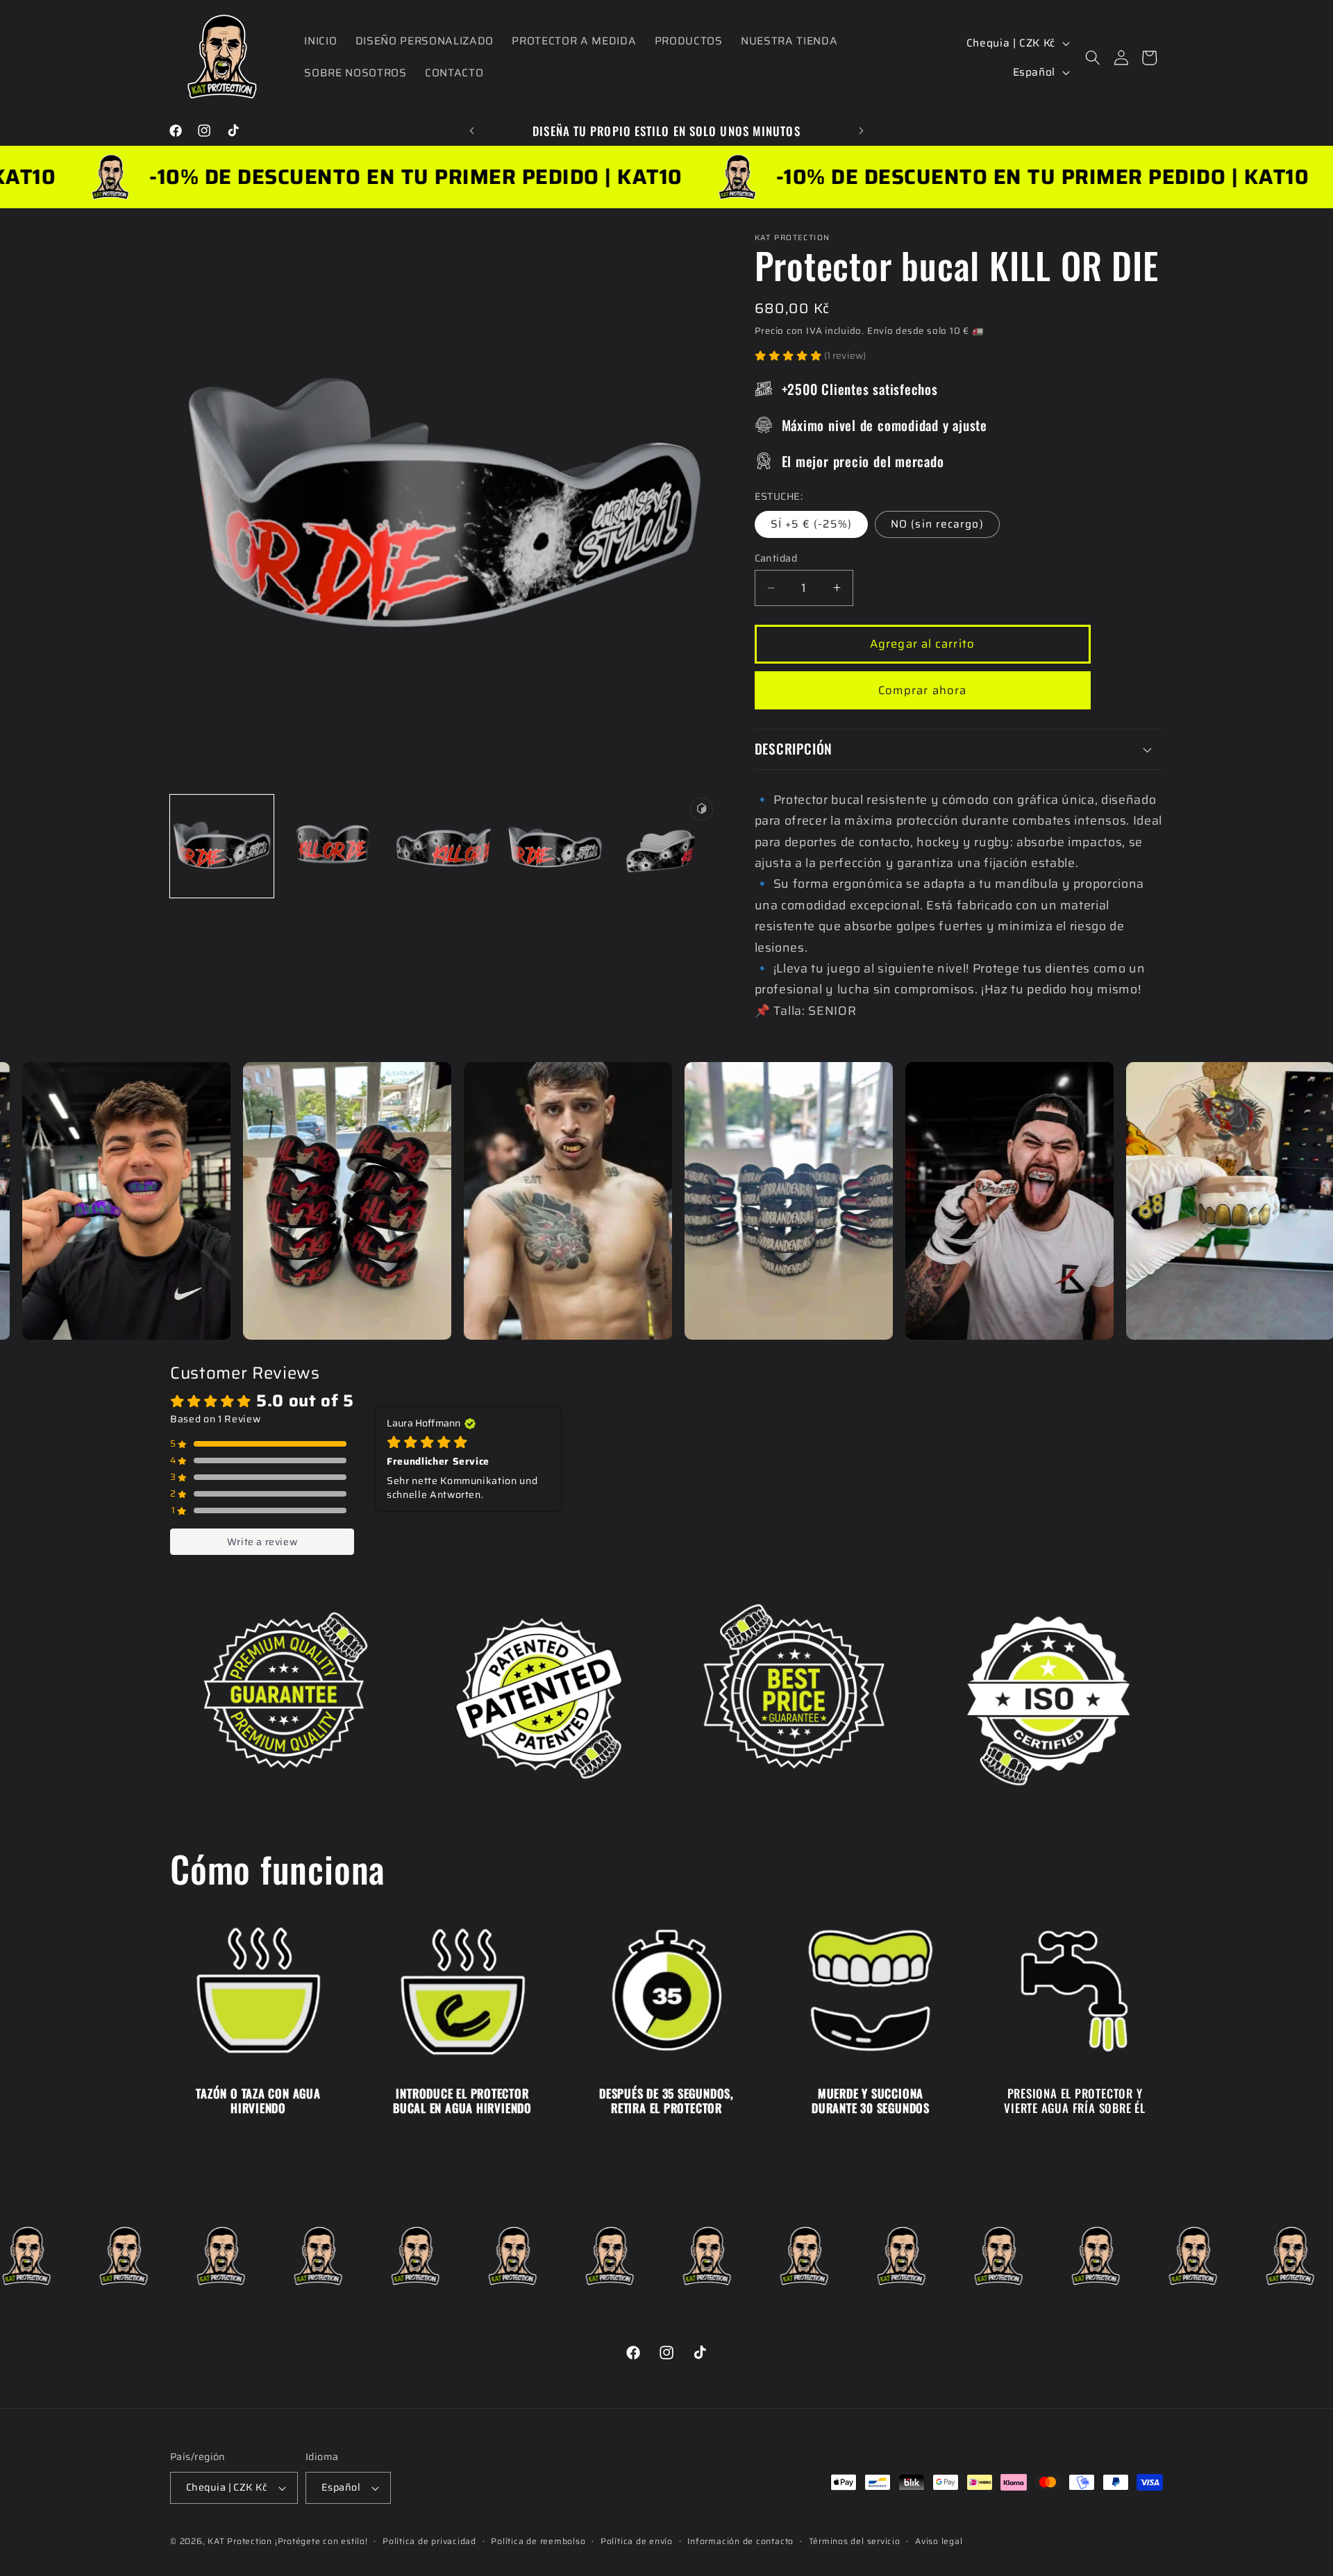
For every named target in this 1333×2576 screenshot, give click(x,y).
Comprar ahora (922, 689)
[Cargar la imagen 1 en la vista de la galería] (222, 846)
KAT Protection (240, 2541)
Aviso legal (939, 2541)
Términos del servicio (855, 2541)
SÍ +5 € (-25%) (811, 524)
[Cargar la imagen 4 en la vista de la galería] (554, 846)
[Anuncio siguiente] (862, 131)
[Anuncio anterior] (472, 131)
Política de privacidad (429, 2541)
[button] (1093, 58)
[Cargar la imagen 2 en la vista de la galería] (333, 846)
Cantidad (776, 558)
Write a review (262, 1542)
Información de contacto (740, 2541)
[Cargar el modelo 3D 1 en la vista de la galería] (665, 846)
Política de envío (637, 2541)
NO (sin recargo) (937, 524)
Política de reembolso (538, 2541)
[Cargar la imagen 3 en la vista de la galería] (443, 846)
